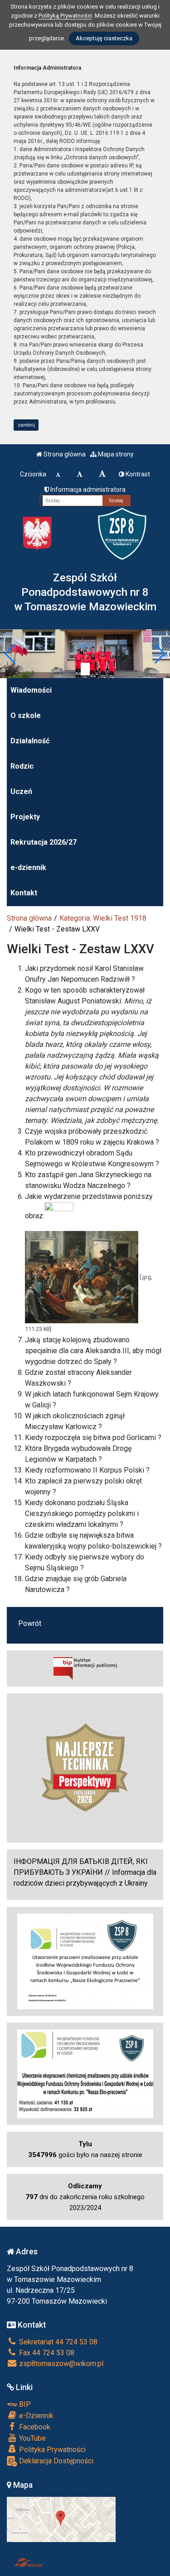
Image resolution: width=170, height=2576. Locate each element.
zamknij (26, 425)
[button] (11, 654)
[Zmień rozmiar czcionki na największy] (102, 474)
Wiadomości (31, 690)
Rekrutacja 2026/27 (44, 842)
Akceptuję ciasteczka (104, 38)
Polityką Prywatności (65, 16)
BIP (24, 2404)
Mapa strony (115, 454)
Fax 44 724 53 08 (46, 2353)
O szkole (26, 715)
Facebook (34, 2427)
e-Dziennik (35, 2416)
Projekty (25, 817)
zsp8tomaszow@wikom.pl (60, 2364)
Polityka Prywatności (51, 2450)
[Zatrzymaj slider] (85, 669)
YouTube (32, 2438)
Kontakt (24, 893)
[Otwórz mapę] (61, 2519)
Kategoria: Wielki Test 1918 (103, 918)
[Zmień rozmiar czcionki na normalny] (58, 474)
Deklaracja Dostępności (55, 2461)
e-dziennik (28, 867)
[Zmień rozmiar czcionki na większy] (80, 474)
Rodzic (22, 766)
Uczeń (21, 791)
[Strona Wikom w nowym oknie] (28, 2562)
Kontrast (137, 474)
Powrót (30, 1623)
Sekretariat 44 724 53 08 (57, 2342)
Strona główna (64, 454)
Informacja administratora (87, 490)
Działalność (30, 741)
